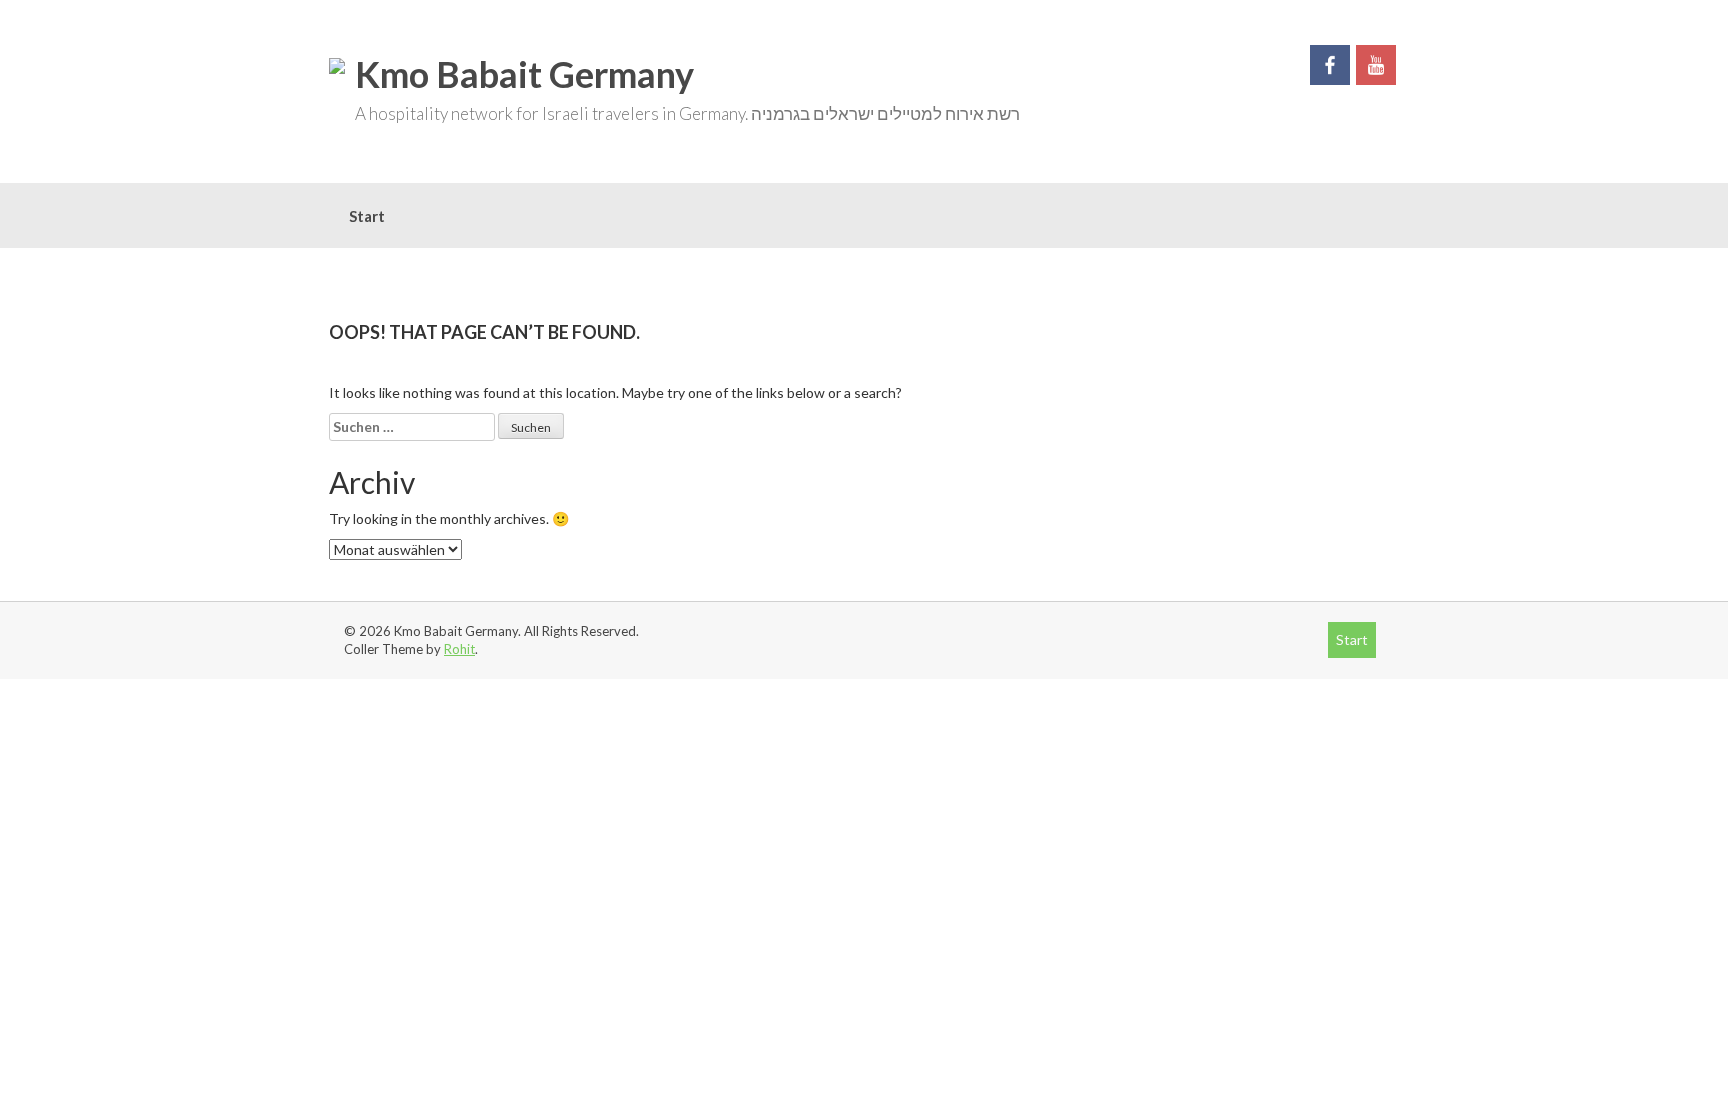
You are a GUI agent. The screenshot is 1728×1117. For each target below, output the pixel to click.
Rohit (459, 649)
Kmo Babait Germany (524, 74)
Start (367, 216)
